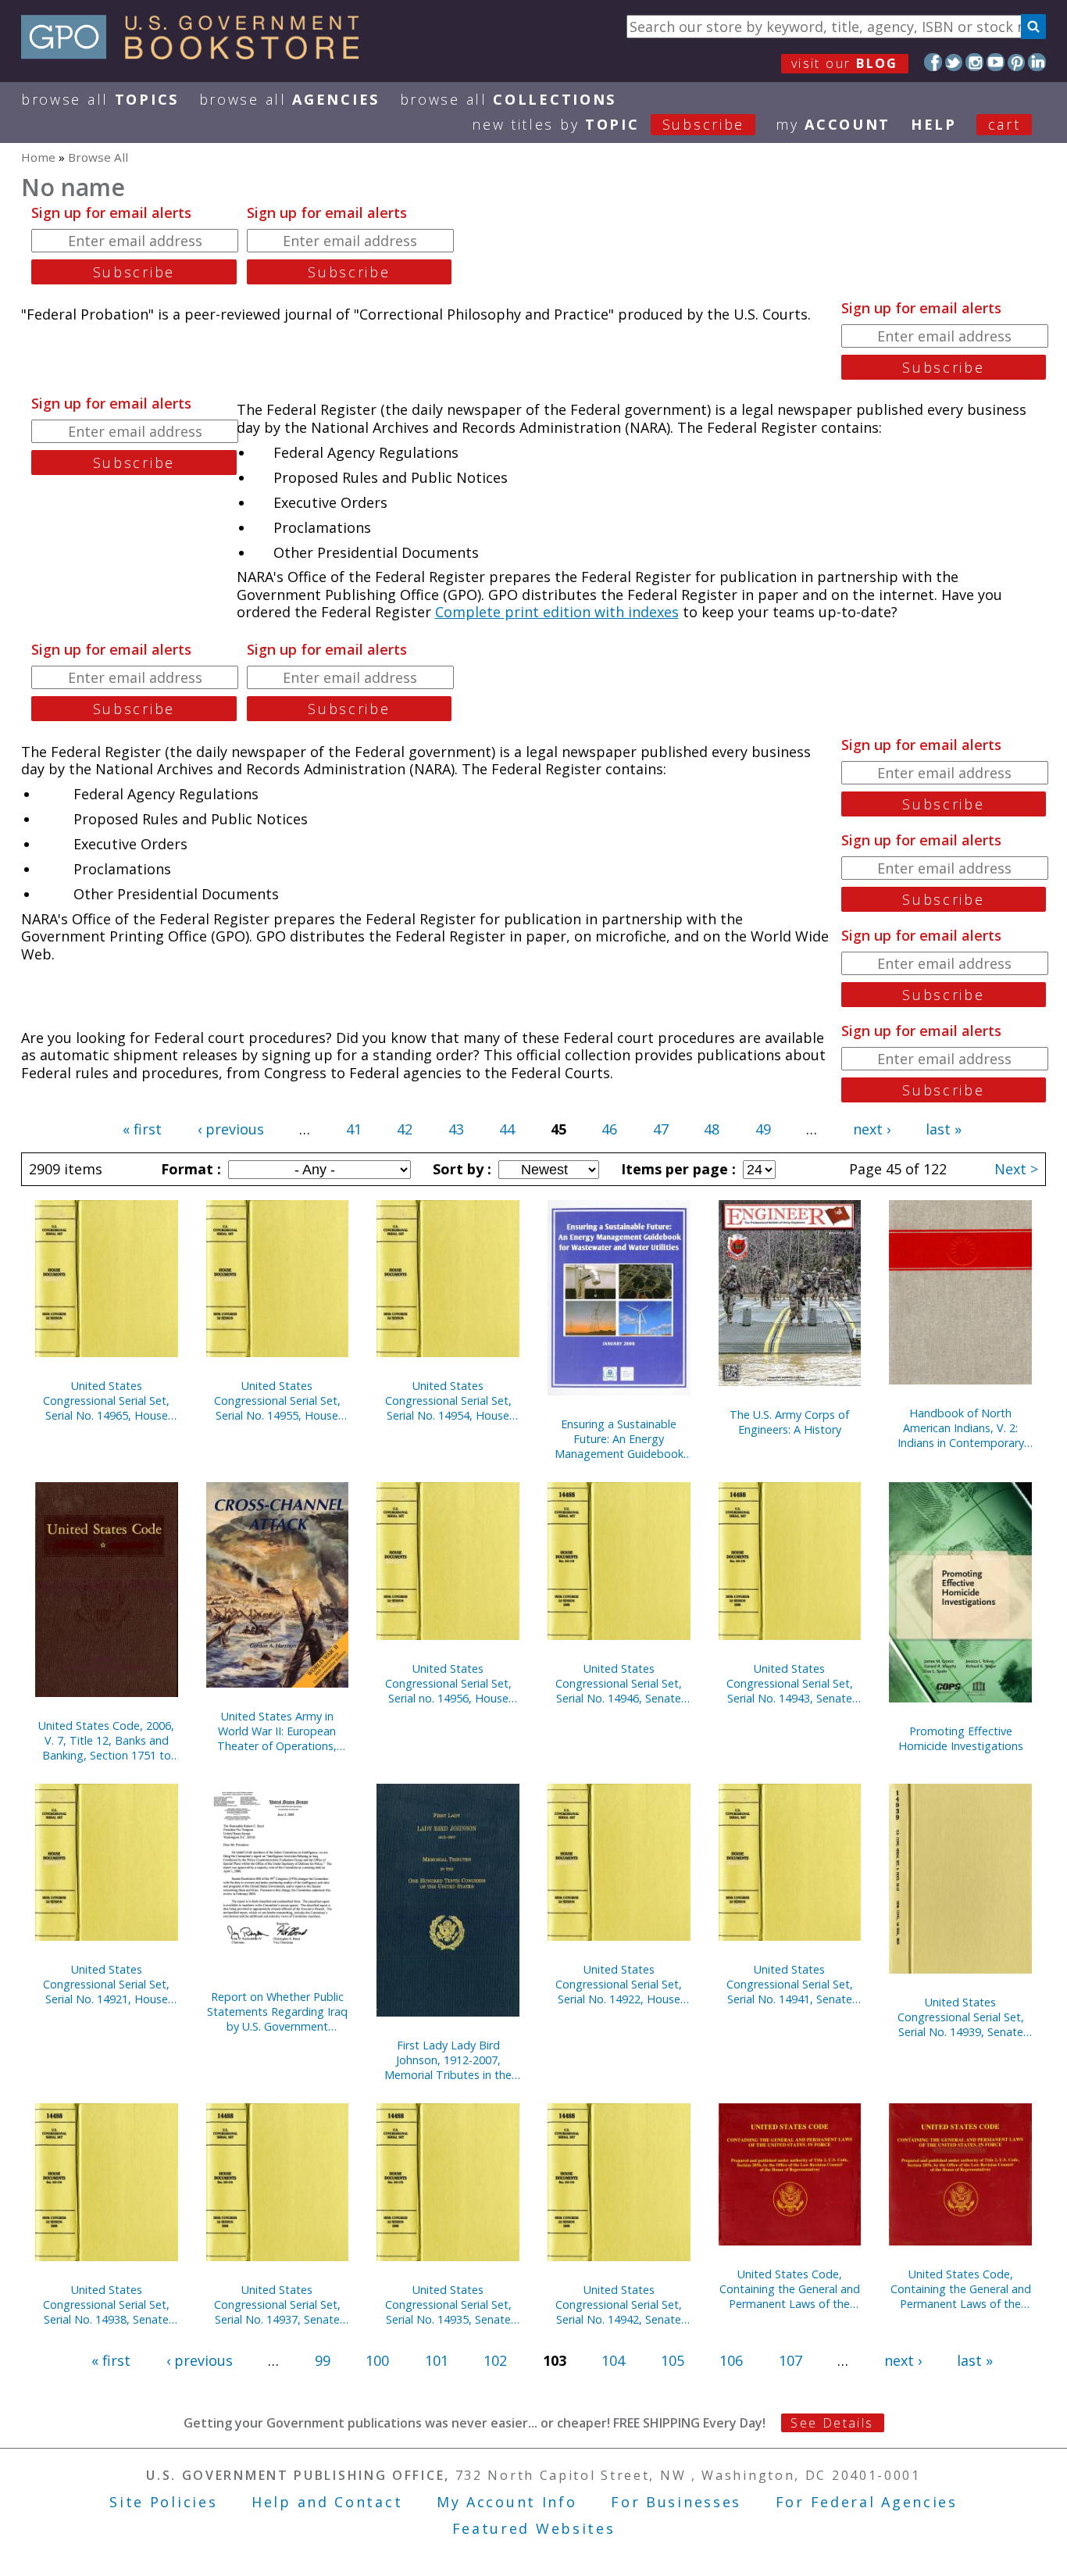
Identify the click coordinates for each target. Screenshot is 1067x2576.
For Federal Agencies (867, 2502)
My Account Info (507, 2502)
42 (405, 1129)
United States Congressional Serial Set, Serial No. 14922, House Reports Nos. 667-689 (619, 1984)
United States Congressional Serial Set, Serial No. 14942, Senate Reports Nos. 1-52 (619, 2304)
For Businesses (676, 2502)
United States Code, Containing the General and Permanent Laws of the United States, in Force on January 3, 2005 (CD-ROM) (961, 2289)
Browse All (100, 99)
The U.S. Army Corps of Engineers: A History (789, 1422)
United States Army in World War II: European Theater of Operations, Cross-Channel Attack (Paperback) (277, 1731)
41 (354, 1129)
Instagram (974, 62)
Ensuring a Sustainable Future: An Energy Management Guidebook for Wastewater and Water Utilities (619, 1439)
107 (790, 2360)
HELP (934, 124)
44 (507, 1129)
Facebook (933, 62)
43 (456, 1129)
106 (731, 2360)
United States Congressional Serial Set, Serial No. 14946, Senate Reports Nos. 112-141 (619, 1683)
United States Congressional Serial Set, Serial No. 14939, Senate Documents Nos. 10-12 (961, 2017)
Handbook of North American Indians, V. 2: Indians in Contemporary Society (961, 1428)
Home (38, 157)
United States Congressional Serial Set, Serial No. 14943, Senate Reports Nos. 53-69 (790, 1683)
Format (189, 1169)
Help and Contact (327, 2502)
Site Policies (163, 2502)
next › (872, 1129)
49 (763, 1129)
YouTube (996, 62)
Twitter (954, 62)
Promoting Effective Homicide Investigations (961, 1738)
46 (609, 1129)
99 (323, 2360)
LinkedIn (1037, 62)
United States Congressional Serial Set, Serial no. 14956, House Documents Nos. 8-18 (448, 1683)
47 (661, 1129)
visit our (845, 63)
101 (437, 2360)
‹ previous (231, 1129)
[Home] (197, 54)
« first (142, 1129)
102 (495, 2360)
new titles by (608, 124)
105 (673, 2360)
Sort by (460, 1169)
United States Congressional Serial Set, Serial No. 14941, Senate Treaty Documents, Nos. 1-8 (790, 1984)
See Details (832, 2423)
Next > (1016, 1169)
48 (712, 1129)
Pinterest (1017, 62)
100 (377, 2360)
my (833, 124)
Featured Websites (534, 2528)
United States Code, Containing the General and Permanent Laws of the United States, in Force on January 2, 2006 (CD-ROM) (790, 2289)
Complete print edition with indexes (557, 612)
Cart (1005, 124)
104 (613, 2360)
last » (944, 1129)
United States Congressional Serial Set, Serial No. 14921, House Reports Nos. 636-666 (106, 1984)
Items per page (676, 1169)
